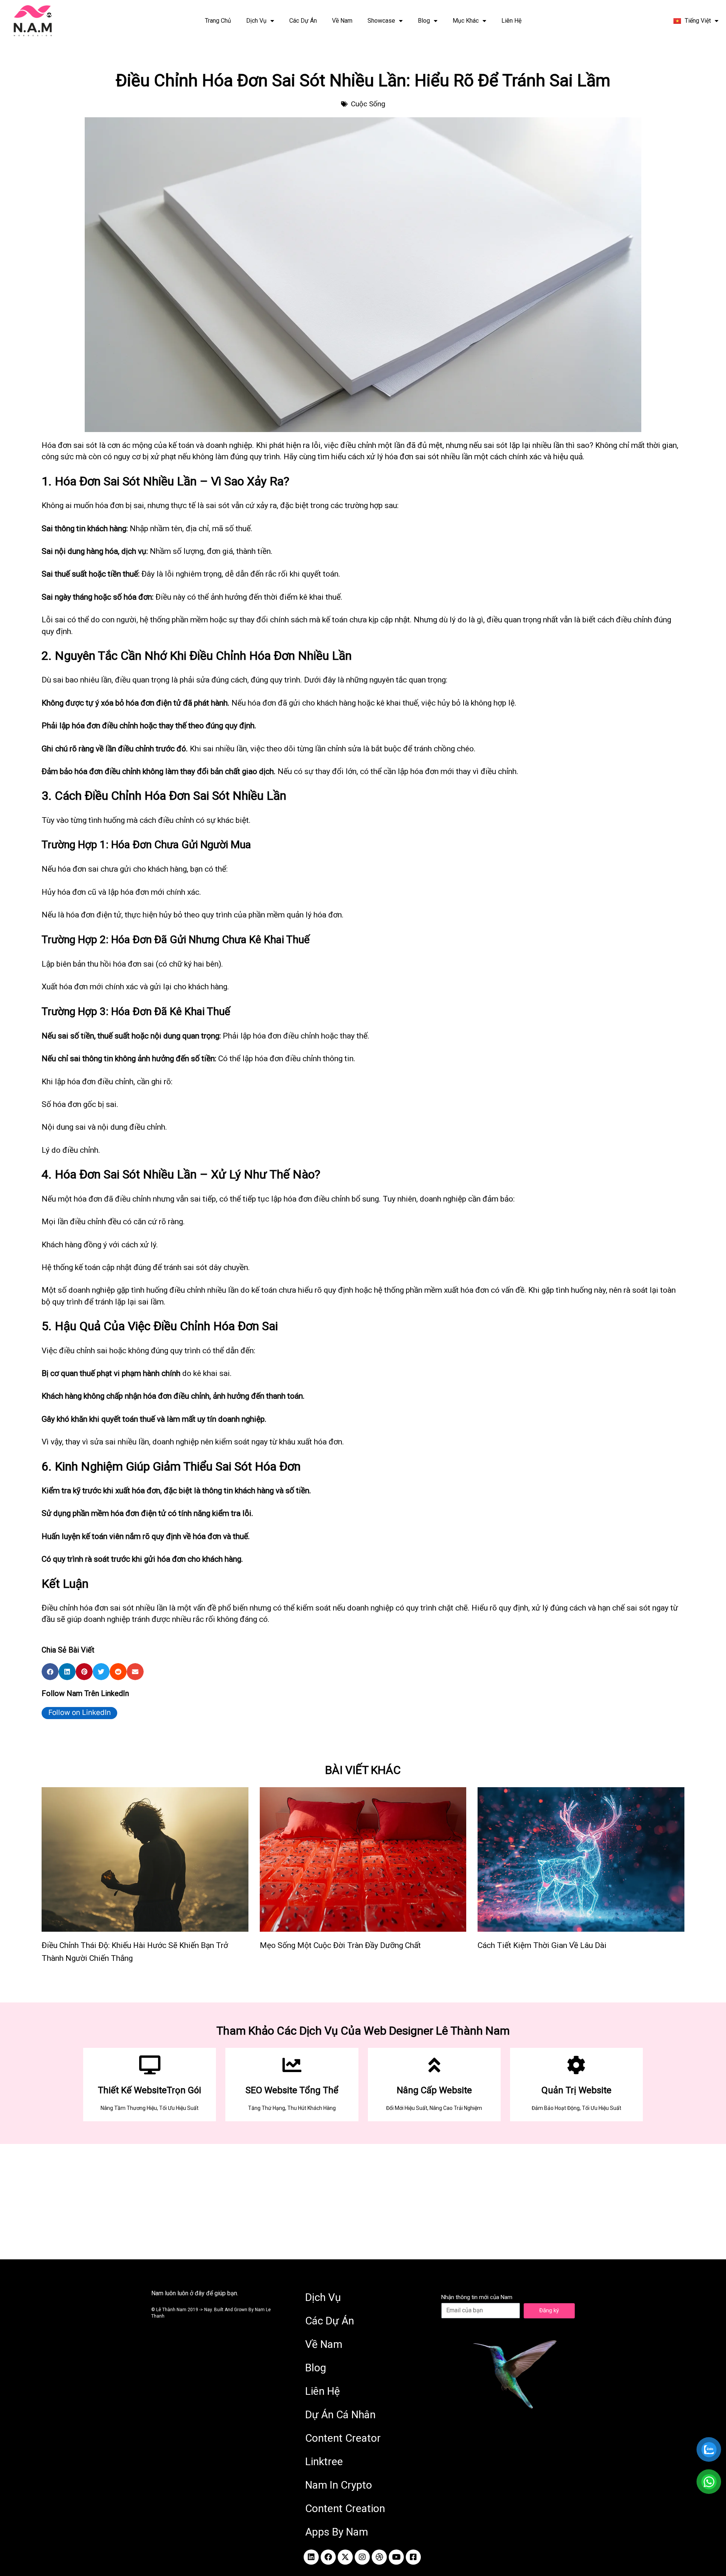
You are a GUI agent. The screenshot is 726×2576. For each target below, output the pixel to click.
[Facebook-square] (413, 2557)
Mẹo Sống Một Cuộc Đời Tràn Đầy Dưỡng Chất (340, 1945)
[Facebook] (328, 2557)
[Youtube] (396, 2557)
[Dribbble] (379, 2557)
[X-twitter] (345, 2557)
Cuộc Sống (368, 104)
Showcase (381, 21)
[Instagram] (362, 2557)
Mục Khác (466, 21)
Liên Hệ (511, 21)
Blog (424, 21)
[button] (50, 1672)
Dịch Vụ (256, 21)
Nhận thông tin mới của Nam (477, 2297)
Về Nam (342, 21)
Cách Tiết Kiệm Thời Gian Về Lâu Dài (542, 1945)
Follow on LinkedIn (80, 1712)
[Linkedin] (311, 2557)
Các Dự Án (303, 21)
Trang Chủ (218, 21)
